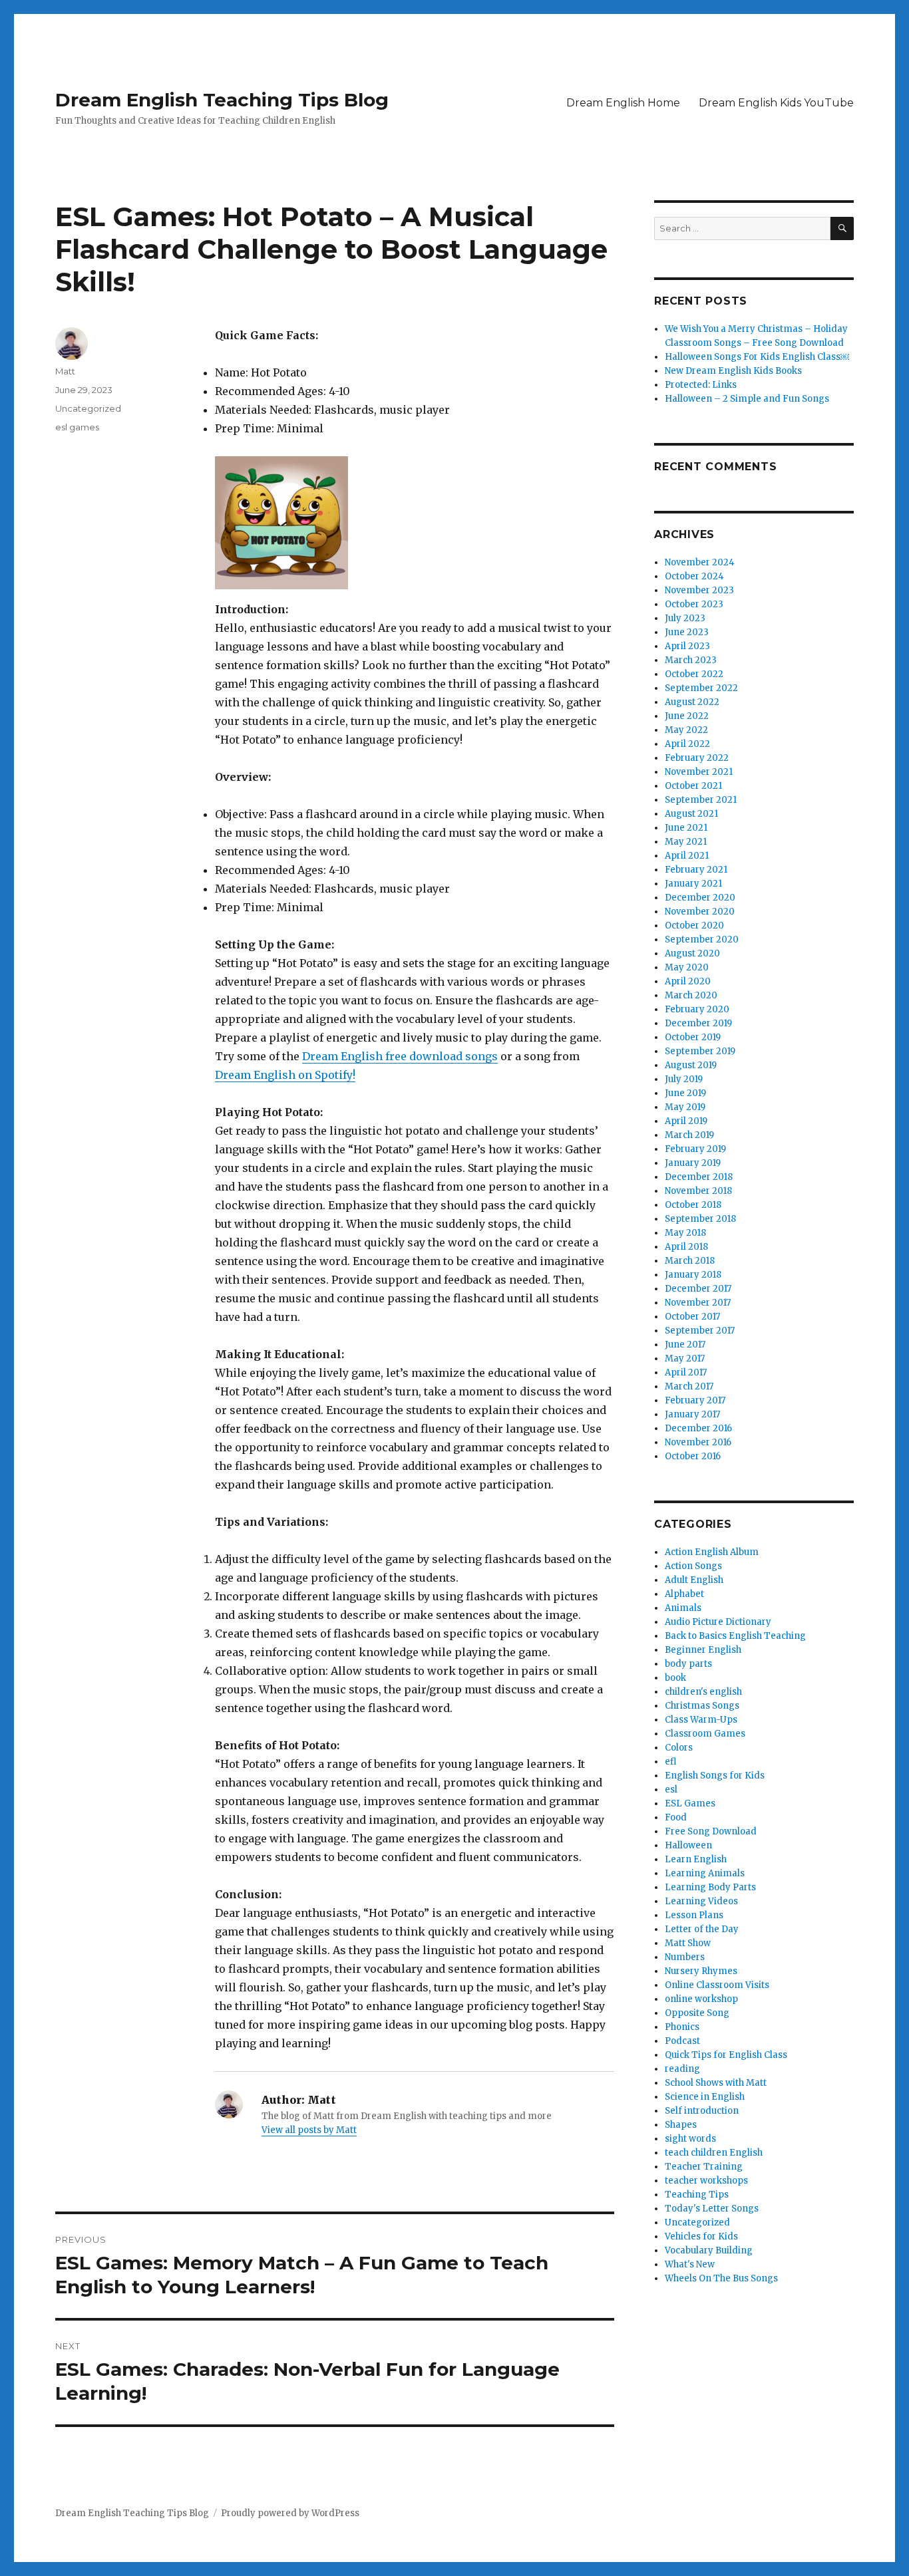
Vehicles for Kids (701, 2236)
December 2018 (699, 1177)
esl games (77, 427)
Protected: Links (701, 385)
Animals (683, 1608)
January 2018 (693, 1275)
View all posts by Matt (309, 2130)
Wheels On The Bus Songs (721, 2278)
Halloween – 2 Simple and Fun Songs (747, 399)
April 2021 (687, 856)
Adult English (694, 1580)
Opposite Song (697, 2013)
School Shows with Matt (716, 2083)
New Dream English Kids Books (733, 371)
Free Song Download (711, 1831)
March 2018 (690, 1261)
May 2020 (687, 967)
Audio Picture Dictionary (718, 1622)
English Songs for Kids (715, 1776)
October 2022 (694, 674)
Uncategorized (88, 408)
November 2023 (699, 590)
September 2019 (700, 1051)
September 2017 (700, 1331)
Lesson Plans (694, 1915)
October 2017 (692, 1317)
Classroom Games (705, 1734)
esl (671, 1789)
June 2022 (687, 716)
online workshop (701, 1999)
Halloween (688, 1845)
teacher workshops (706, 2181)
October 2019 (693, 1037)
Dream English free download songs (400, 1056)
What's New (690, 2264)
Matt (65, 371)
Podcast (682, 2041)
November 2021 (699, 772)
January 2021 (693, 884)
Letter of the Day (702, 1929)
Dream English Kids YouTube (776, 103)
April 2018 (686, 1247)
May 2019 (685, 1107)
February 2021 (696, 870)
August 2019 (691, 1065)
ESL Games (690, 1803)
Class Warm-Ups (701, 1720)
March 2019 (689, 1135)
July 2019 (684, 1079)
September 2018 (700, 1219)
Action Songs (693, 1566)
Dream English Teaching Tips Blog (222, 100)
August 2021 (691, 814)
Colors (679, 1748)
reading (682, 2069)
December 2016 (698, 1428)
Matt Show (688, 1943)
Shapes (681, 2125)
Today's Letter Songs (712, 2209)
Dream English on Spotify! (285, 1075)
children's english (703, 1692)
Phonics (682, 2027)
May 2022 (686, 730)
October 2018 (693, 1205)
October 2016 (693, 1456)
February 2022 (697, 758)
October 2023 (694, 604)
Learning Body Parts (710, 1887)
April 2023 (687, 646)
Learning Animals (705, 1873)
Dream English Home (623, 103)
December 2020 (700, 898)
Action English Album (712, 1552)
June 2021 (686, 828)
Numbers (685, 1957)
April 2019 (686, 1121)
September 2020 (702, 939)
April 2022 (687, 744)
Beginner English (703, 1650)
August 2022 (692, 702)
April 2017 (686, 1372)
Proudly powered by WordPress (290, 2513)
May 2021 (686, 842)
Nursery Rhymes (701, 1971)
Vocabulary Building (709, 2250)
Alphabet (684, 1594)
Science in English (705, 2097)
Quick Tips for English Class (726, 2055)
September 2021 (701, 800)
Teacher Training (704, 2167)
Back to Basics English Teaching (735, 1636)
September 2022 (701, 688)
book (675, 1678)
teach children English (714, 2153)
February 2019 (695, 1149)
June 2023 (687, 632)
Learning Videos (701, 1901)
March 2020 (691, 995)
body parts (688, 1664)
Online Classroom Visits (717, 1985)
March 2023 (691, 660)
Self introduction (702, 2111)
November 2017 (698, 1303)
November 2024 (700, 562)
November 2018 (698, 1191)
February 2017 (695, 1400)
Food (676, 1817)
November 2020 (700, 912)
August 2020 (692, 953)
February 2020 (697, 1009)
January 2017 (692, 1414)
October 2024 (694, 576)
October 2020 (694, 926)
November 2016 (698, 1442)
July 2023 (685, 618)
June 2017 (685, 1345)
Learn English (696, 1859)
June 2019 (685, 1093)
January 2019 (693, 1163)
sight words (690, 2139)
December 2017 (698, 1289)
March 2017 (689, 1386)
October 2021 (693, 786)
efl (670, 1762)
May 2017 (685, 1359)
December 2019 (698, 1023)
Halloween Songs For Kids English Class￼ (757, 357)
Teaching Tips (697, 2195)
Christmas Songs (702, 1706)
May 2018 (685, 1233)
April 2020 (688, 981)
